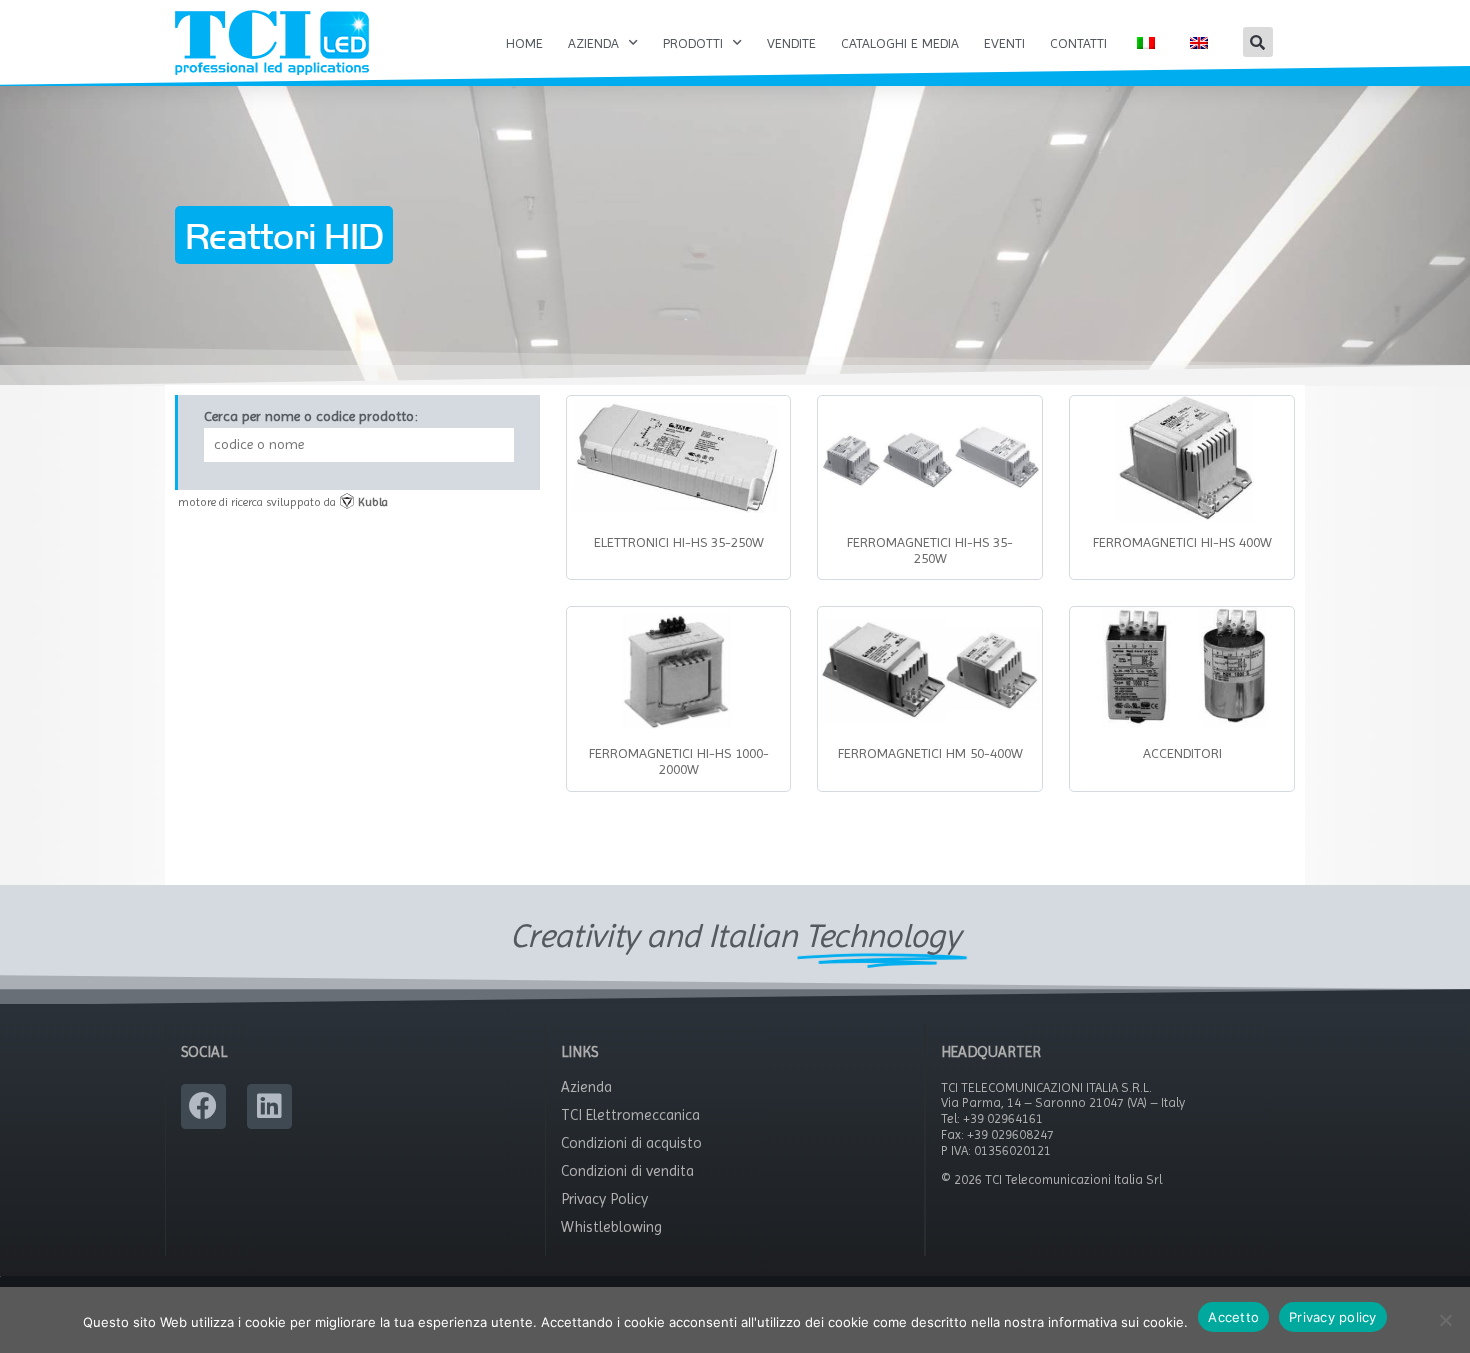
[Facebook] (203, 1106)
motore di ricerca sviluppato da (283, 502)
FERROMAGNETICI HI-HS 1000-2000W (679, 761)
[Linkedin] (269, 1106)
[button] (1258, 42)
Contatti (1078, 43)
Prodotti (693, 43)
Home (524, 43)
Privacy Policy (604, 1199)
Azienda (593, 43)
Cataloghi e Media (900, 43)
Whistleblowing (611, 1227)
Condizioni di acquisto (631, 1143)
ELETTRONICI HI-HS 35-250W (679, 542)
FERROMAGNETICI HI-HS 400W (1182, 542)
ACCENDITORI (1182, 753)
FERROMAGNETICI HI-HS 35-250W (930, 550)
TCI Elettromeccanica (630, 1115)
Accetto (1233, 1317)
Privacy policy (1333, 1317)
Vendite (791, 43)
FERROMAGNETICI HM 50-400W (930, 753)
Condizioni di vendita (627, 1171)
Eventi (1004, 43)
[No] (1445, 1320)
